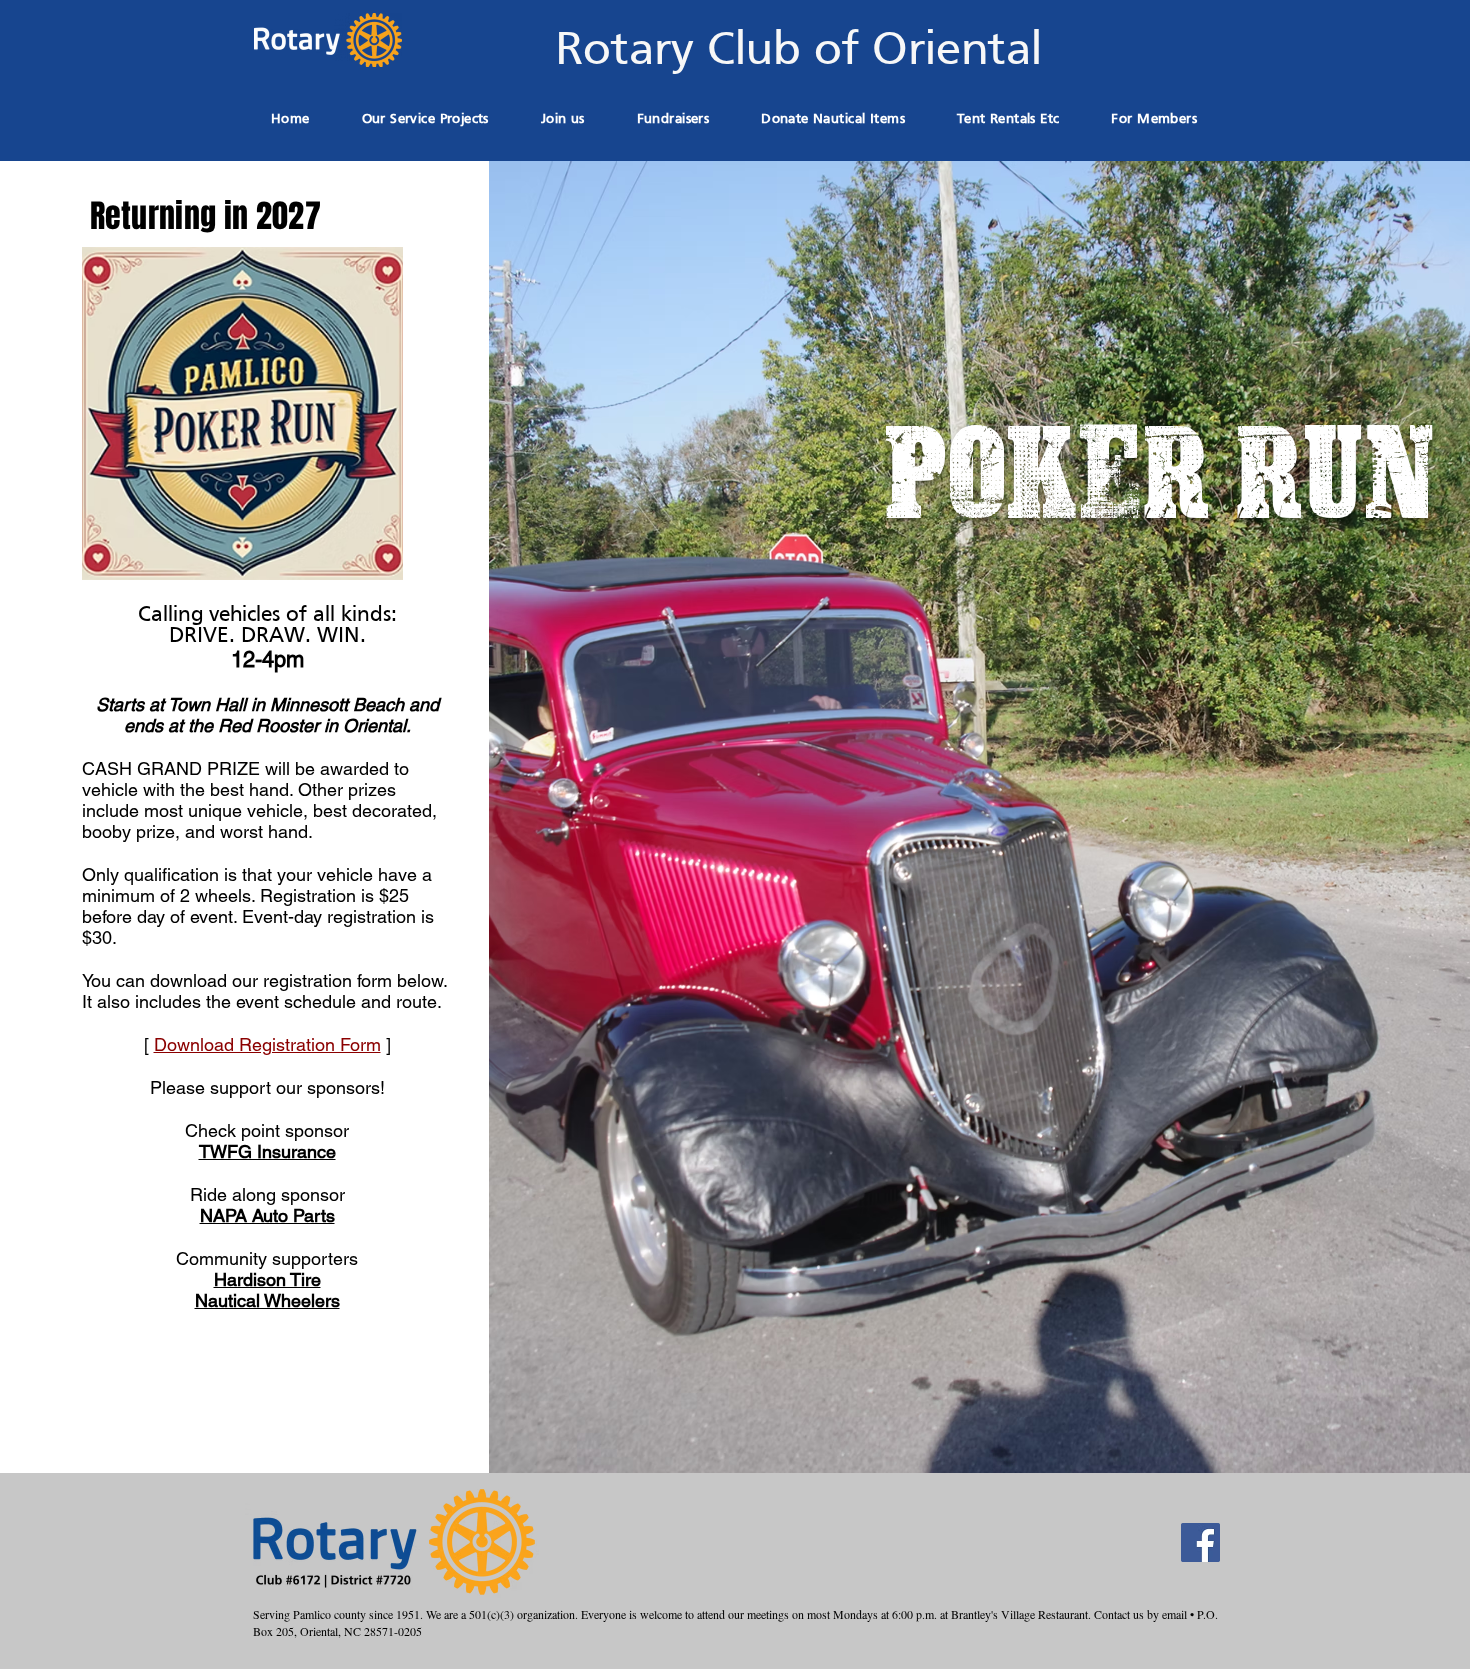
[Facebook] (1200, 1542)
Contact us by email (1140, 1614)
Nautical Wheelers (267, 1300)
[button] (673, 119)
